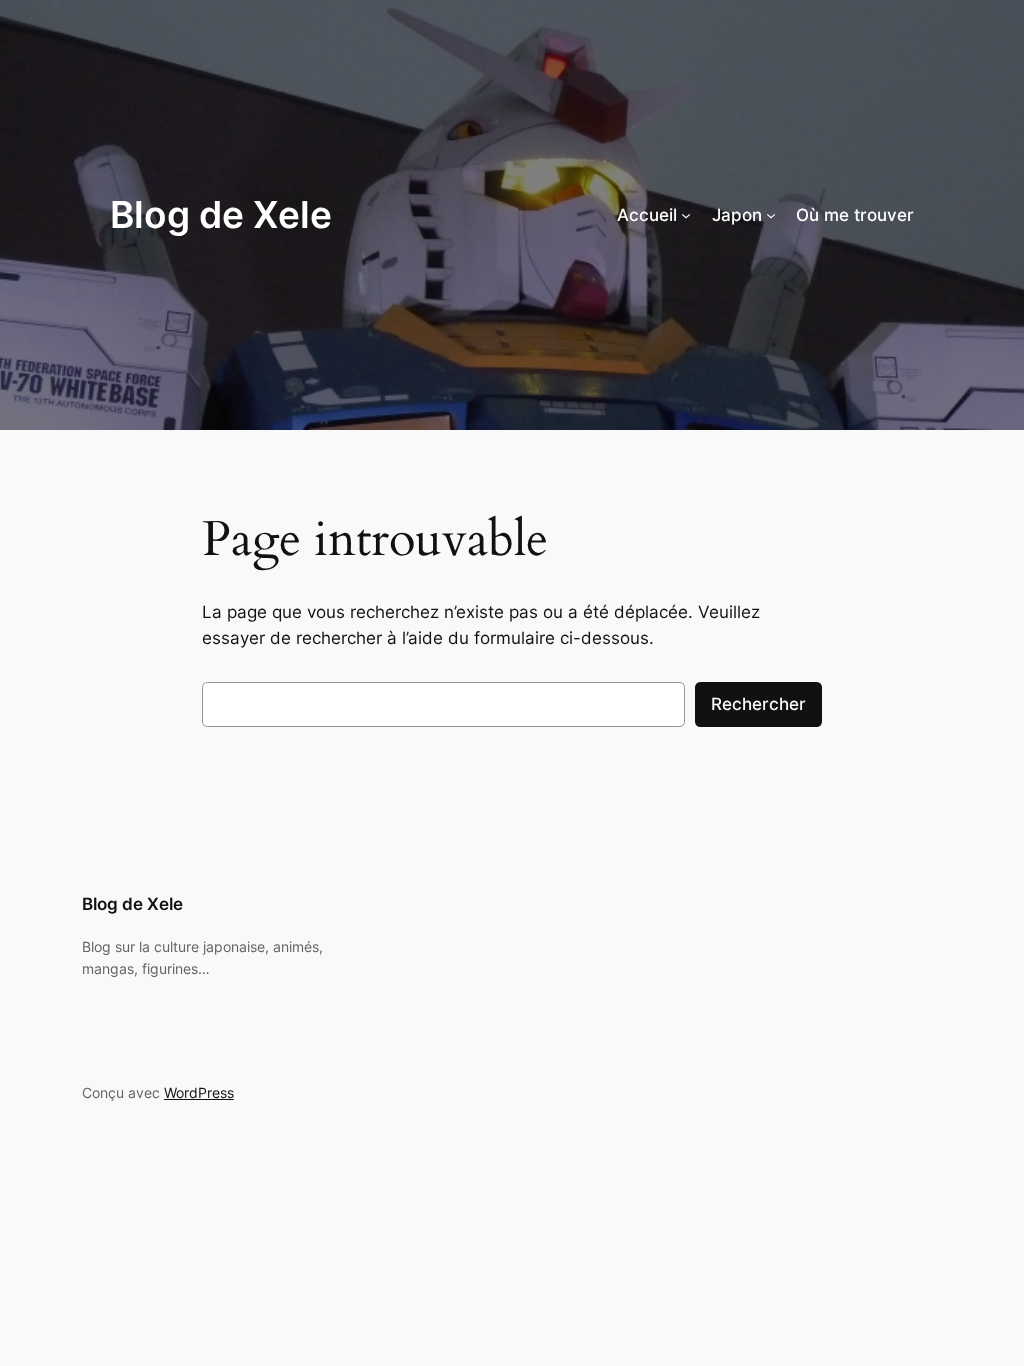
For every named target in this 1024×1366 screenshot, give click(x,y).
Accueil (647, 215)
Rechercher (758, 704)
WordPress (199, 1092)
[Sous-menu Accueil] (686, 215)
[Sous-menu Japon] (771, 215)
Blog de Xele (221, 214)
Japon (737, 215)
